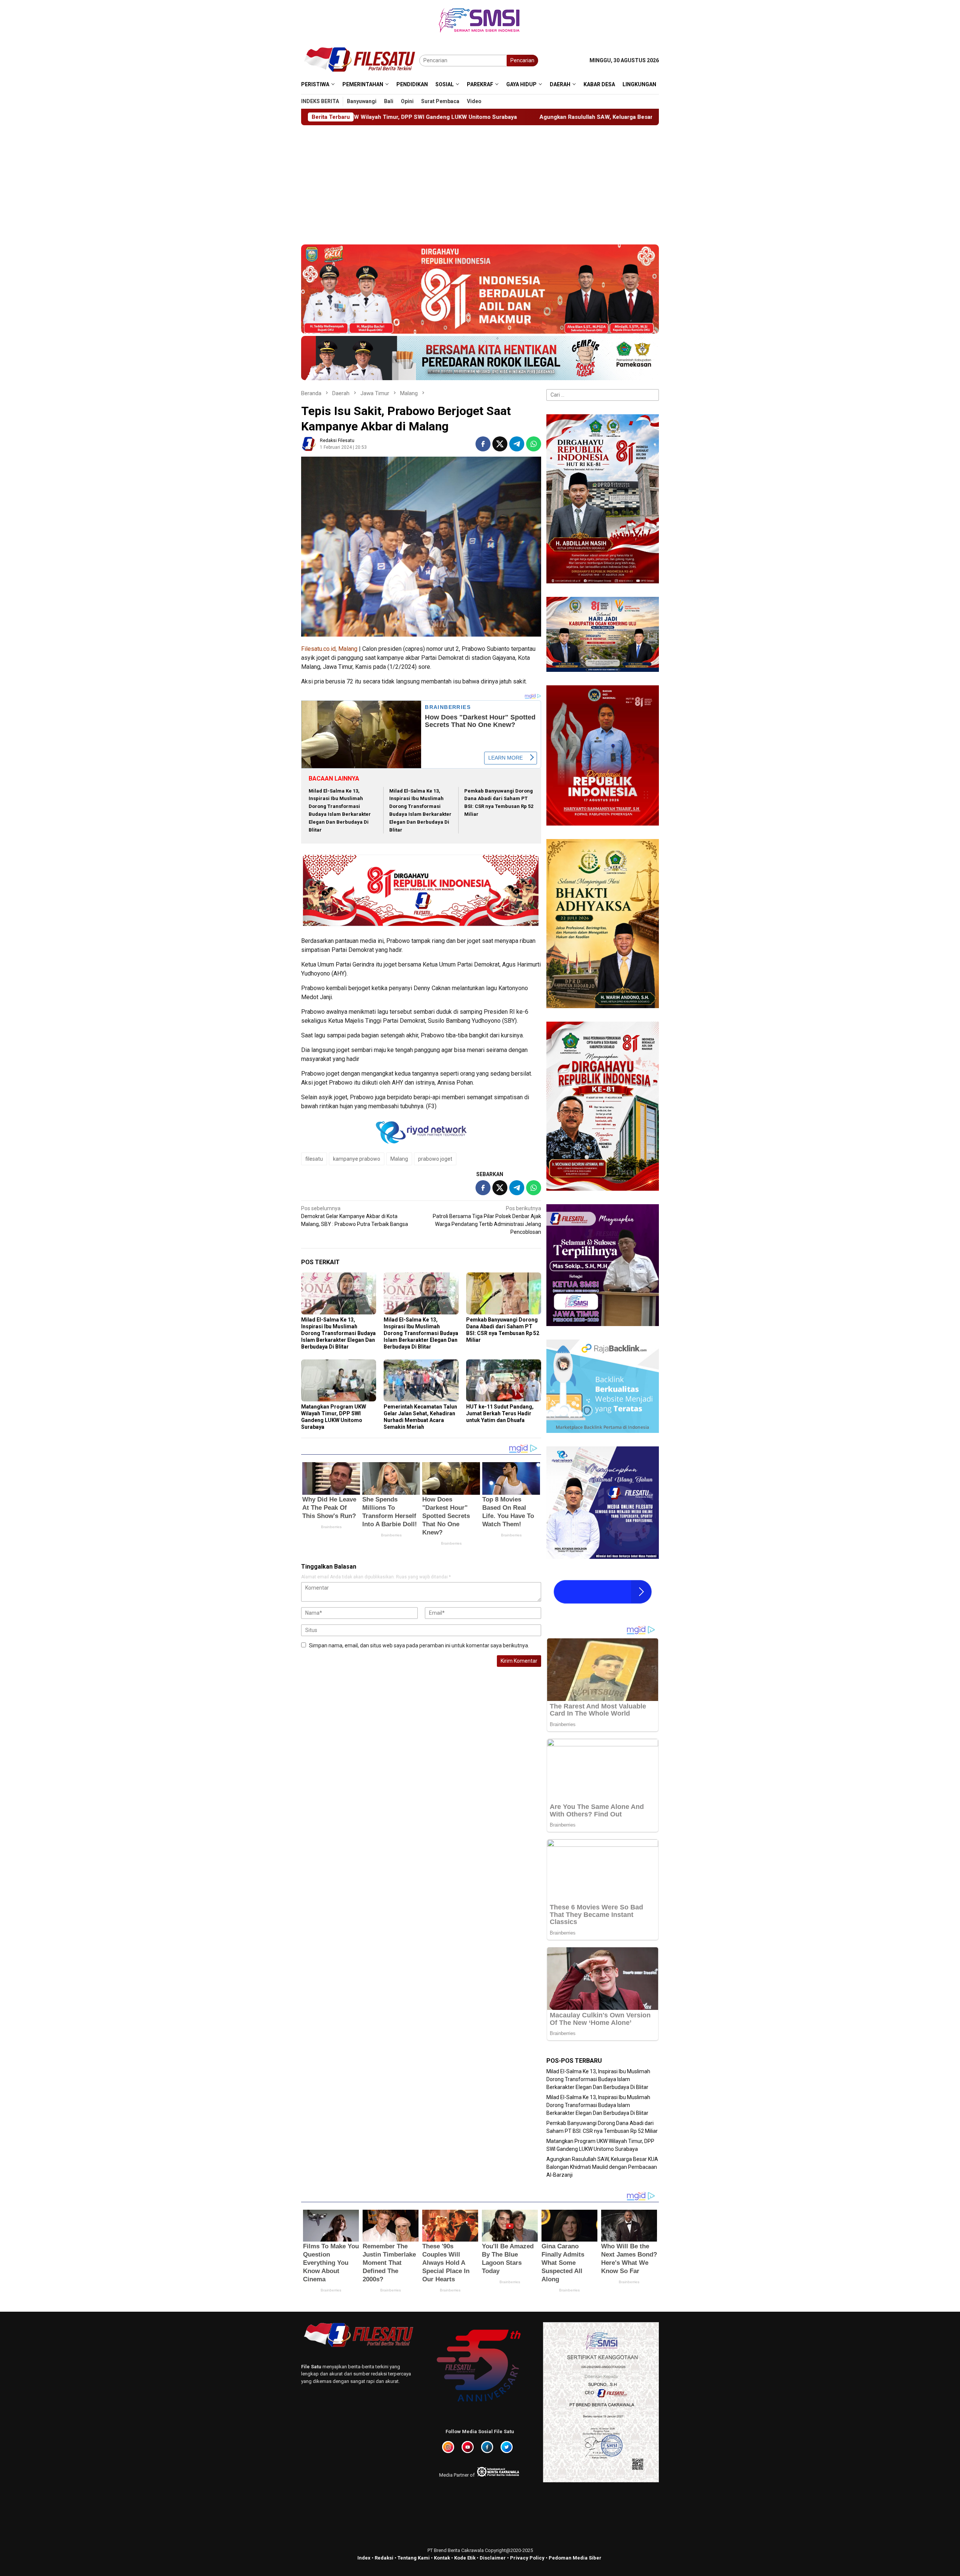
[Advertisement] (480, 181)
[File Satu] (360, 60)
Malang (399, 1159)
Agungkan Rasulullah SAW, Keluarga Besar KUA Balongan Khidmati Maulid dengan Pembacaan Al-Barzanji (358, 117)
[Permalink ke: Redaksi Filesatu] (309, 443)
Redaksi (384, 2558)
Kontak (442, 2558)
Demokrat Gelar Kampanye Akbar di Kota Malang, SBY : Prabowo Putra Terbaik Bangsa (355, 1216)
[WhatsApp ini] (534, 444)
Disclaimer (493, 2558)
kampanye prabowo (357, 1159)
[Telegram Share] (517, 444)
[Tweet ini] (500, 444)
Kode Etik (465, 2558)
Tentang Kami (414, 2558)
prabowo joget (435, 1159)
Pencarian (522, 60)
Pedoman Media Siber (575, 2558)
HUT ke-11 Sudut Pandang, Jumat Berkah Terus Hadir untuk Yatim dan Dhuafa (500, 1413)
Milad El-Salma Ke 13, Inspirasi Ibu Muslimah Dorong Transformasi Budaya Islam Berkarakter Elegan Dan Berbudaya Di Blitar (338, 1333)
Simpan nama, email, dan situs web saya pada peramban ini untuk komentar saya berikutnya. (419, 1645)
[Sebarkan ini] (483, 444)
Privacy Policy (527, 2558)
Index (364, 2558)
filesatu (314, 1159)
